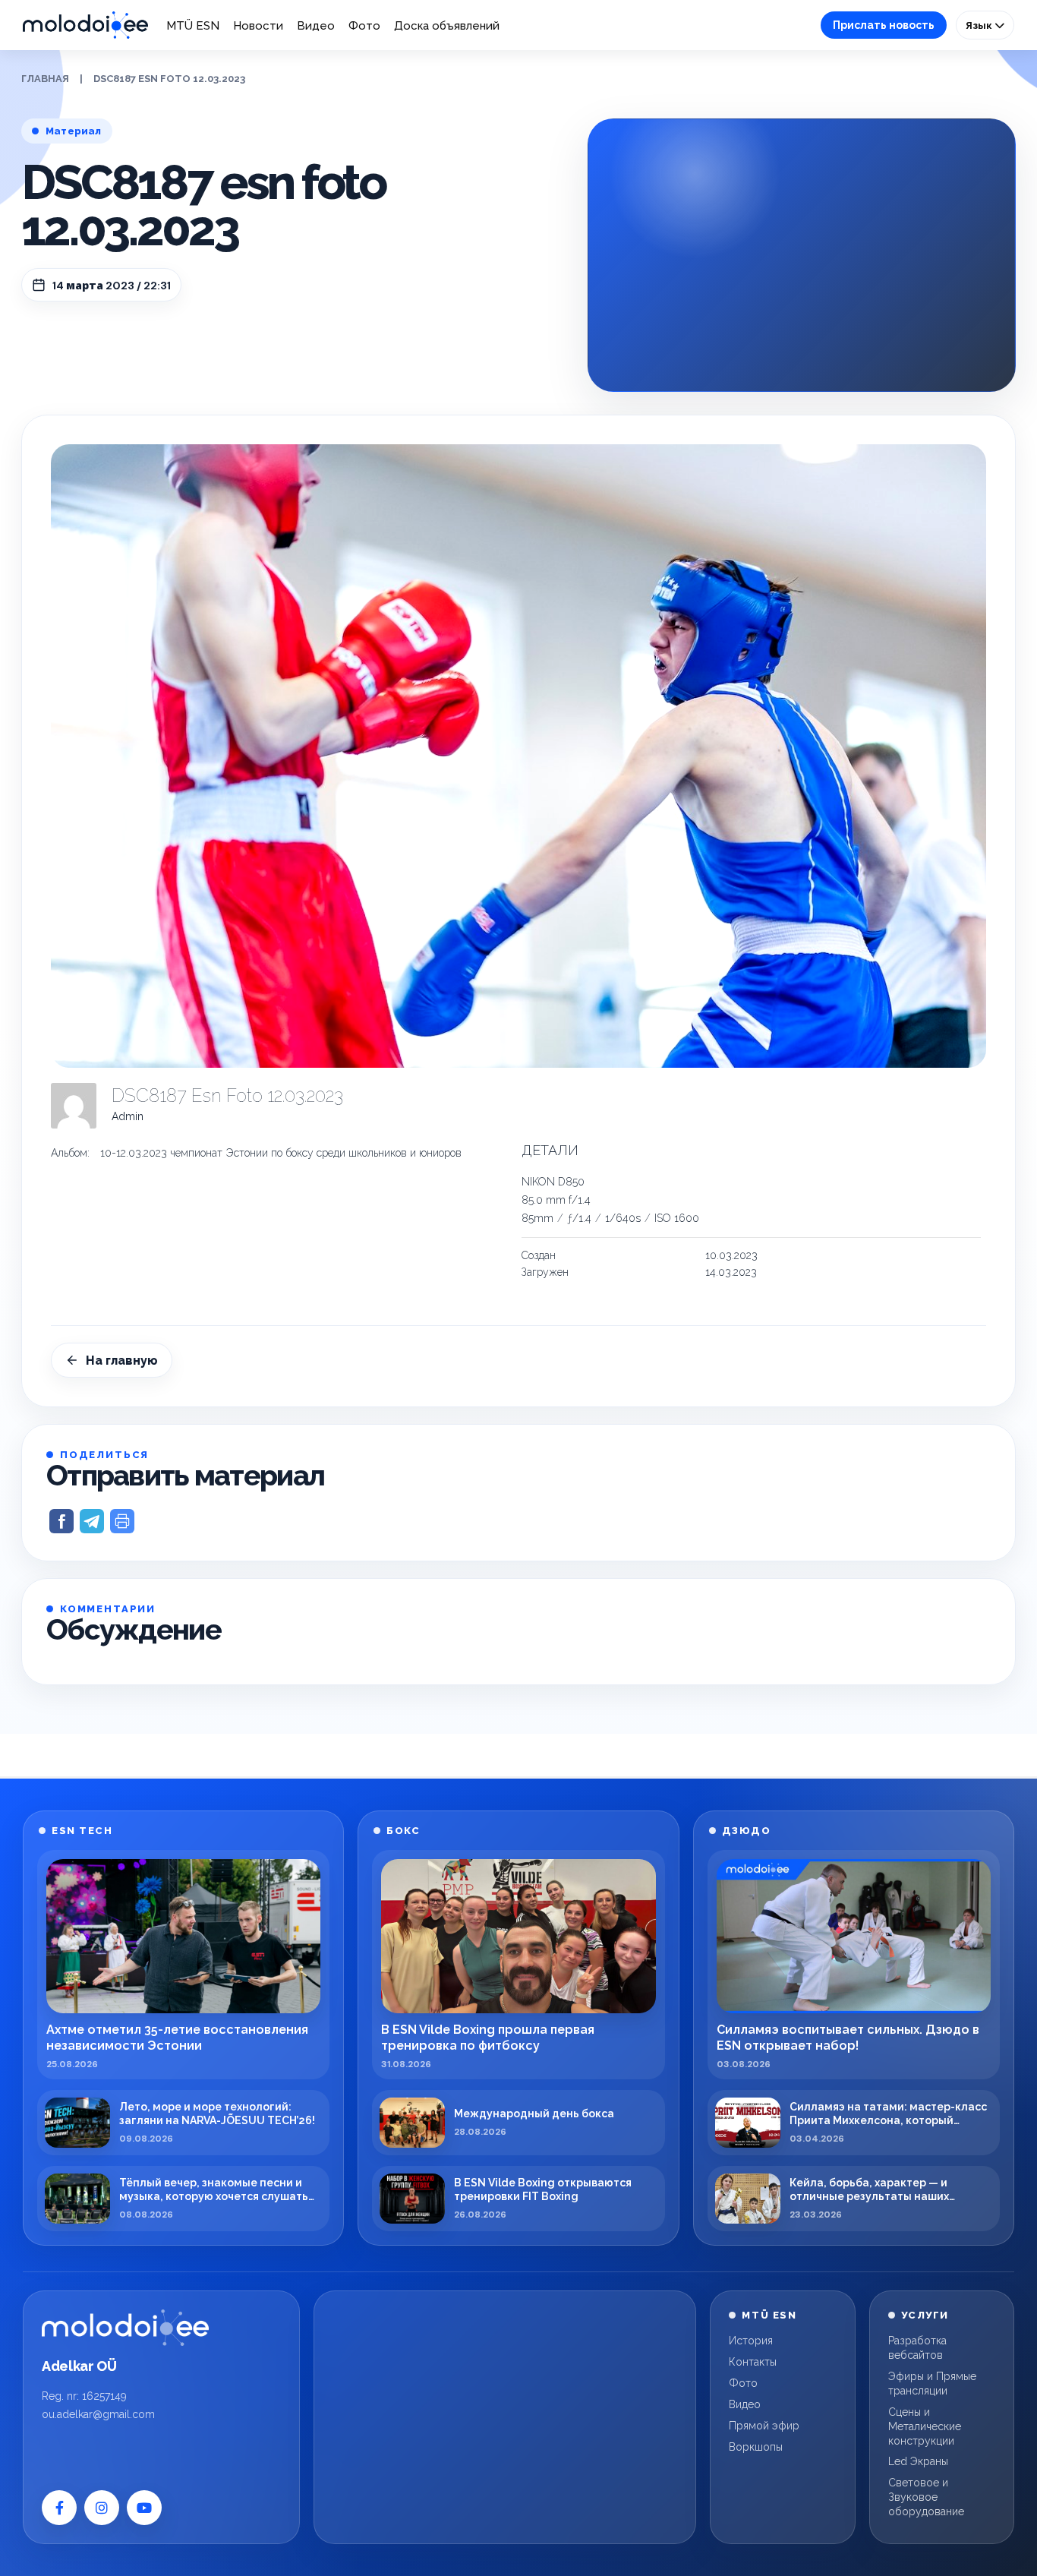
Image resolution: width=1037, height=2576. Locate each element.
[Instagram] (102, 2508)
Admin (128, 1116)
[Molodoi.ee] (125, 2328)
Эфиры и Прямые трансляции (932, 2383)
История (751, 2341)
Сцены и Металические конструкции (925, 2426)
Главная (45, 79)
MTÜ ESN (193, 26)
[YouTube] (144, 2508)
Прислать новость (884, 25)
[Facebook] (59, 2508)
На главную (122, 1361)
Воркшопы (756, 2447)
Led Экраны (918, 2461)
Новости (258, 26)
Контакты (753, 2362)
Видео (316, 26)
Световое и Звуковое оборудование (926, 2497)
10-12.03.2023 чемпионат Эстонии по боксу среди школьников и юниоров (281, 1153)
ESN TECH (82, 1831)
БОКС (403, 1831)
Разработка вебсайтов (917, 2348)
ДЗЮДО (747, 1831)
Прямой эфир (764, 2426)
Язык (980, 25)
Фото (364, 26)
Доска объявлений (447, 26)
